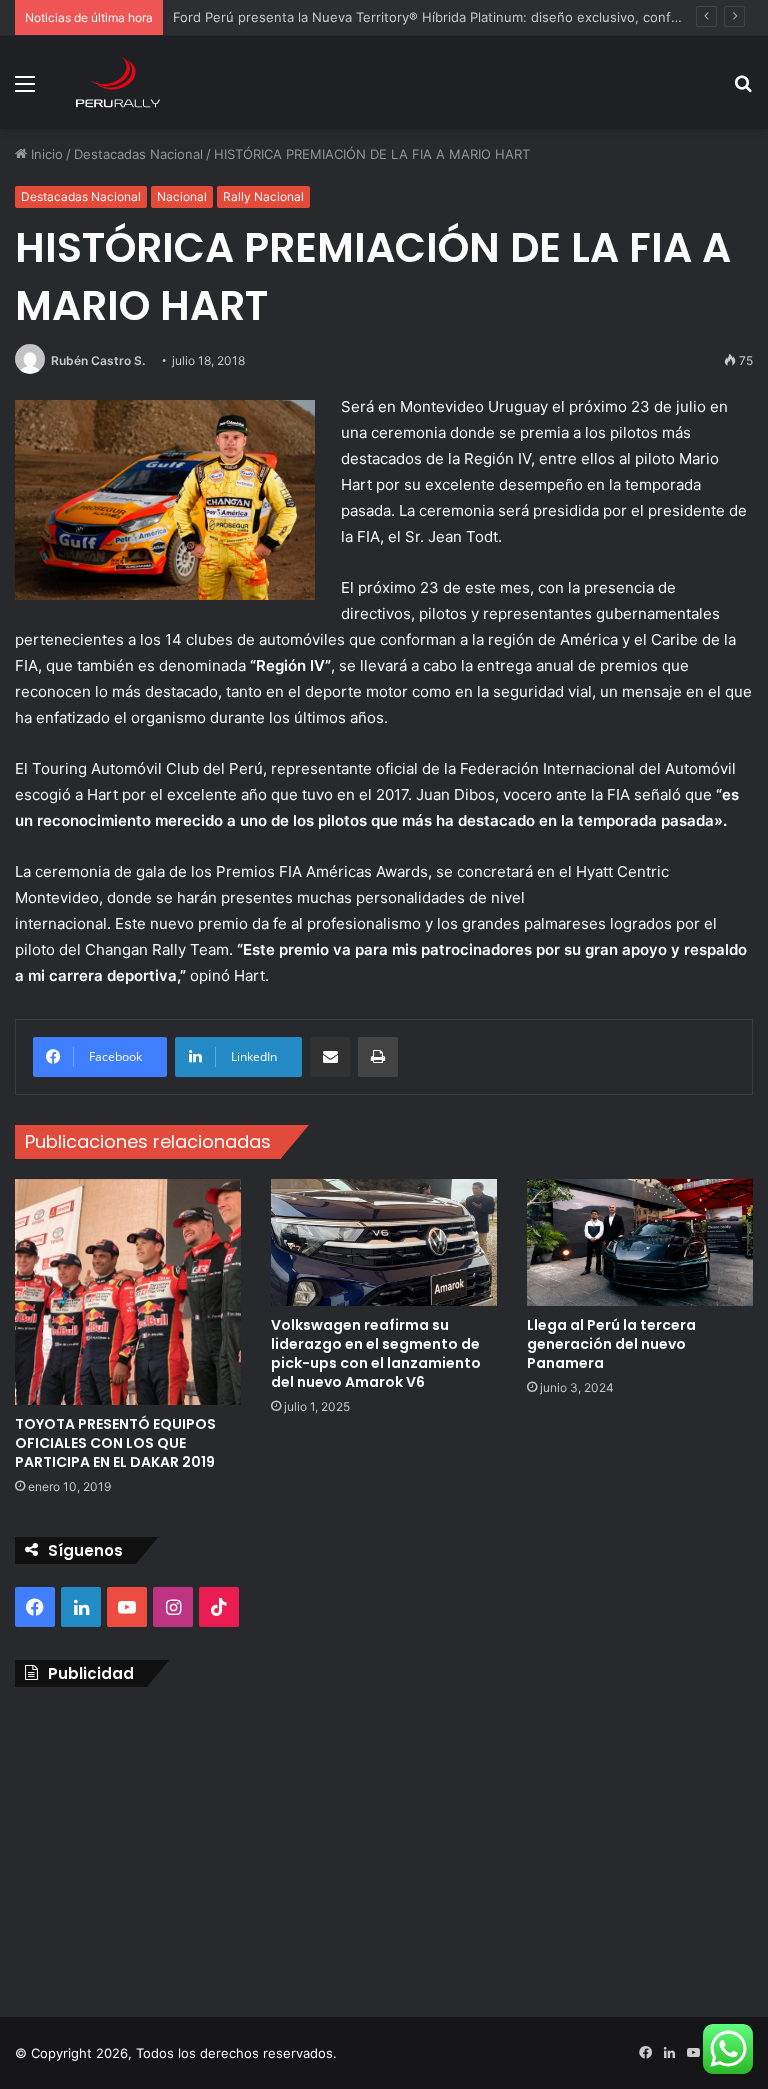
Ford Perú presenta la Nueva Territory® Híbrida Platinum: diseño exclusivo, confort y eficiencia (468, 17)
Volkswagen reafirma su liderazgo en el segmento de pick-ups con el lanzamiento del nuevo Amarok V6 (376, 1353)
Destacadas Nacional (138, 154)
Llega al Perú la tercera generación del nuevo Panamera (611, 1344)
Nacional (182, 196)
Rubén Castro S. (98, 360)
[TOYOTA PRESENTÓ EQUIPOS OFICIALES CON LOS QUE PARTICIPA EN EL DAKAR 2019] (128, 1292)
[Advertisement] (384, 1847)
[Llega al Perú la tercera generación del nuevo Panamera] (640, 1242)
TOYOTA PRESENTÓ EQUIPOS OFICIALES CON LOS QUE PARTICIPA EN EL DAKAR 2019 (115, 1443)
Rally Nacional (263, 196)
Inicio (45, 154)
